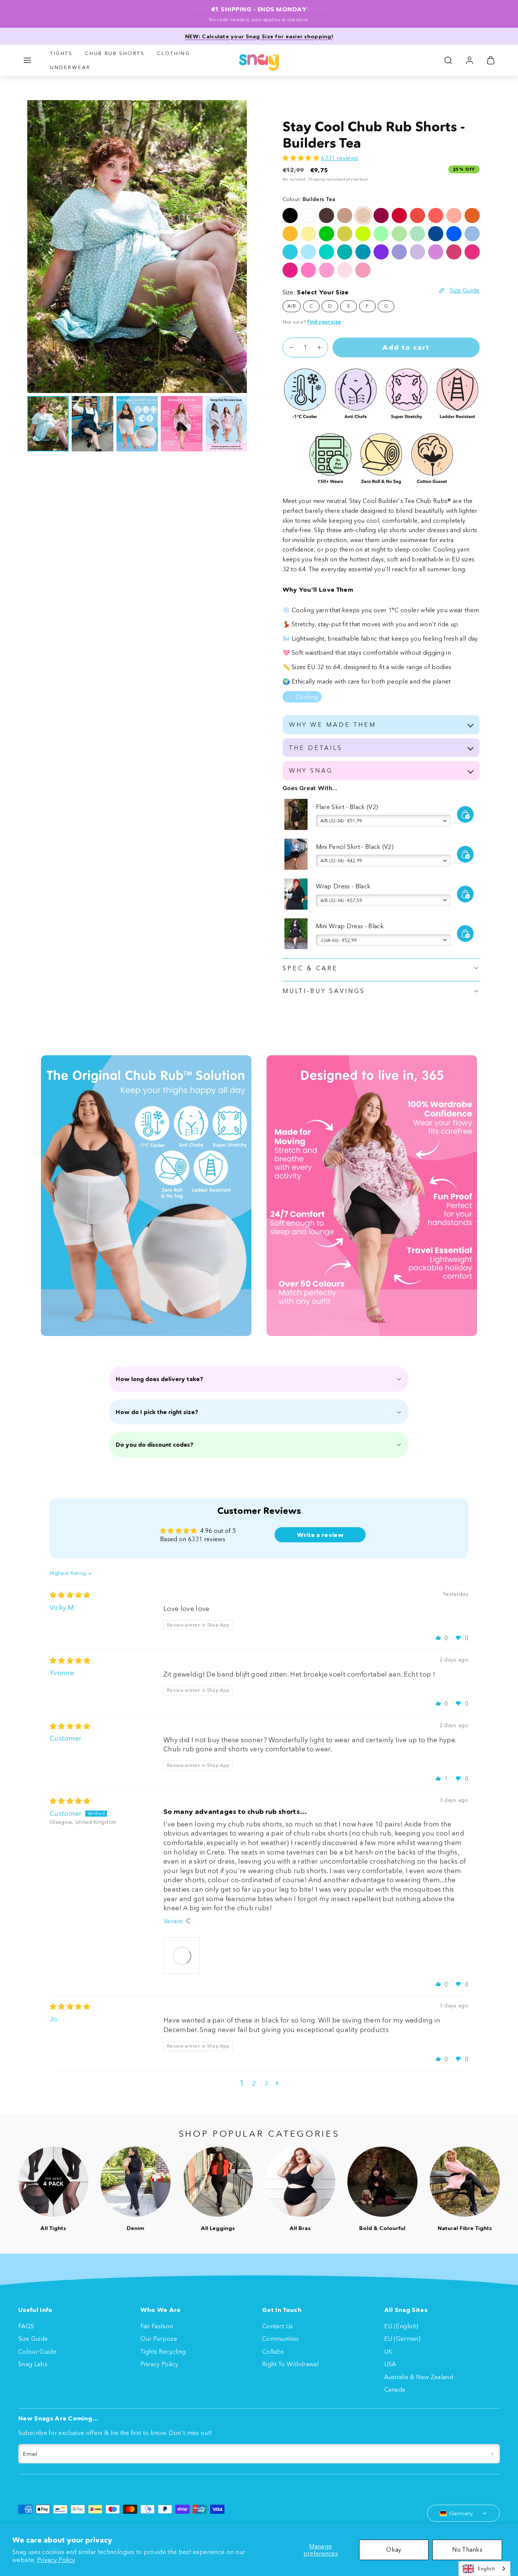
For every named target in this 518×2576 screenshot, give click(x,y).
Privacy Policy (56, 2560)
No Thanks (467, 2549)
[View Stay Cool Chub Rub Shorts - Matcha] (399, 234)
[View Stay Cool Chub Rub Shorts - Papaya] (472, 215)
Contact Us (277, 2326)
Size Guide (33, 2339)
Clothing (174, 53)
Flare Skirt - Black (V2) (347, 807)
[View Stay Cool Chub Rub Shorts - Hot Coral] (418, 215)
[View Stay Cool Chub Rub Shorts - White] (308, 215)
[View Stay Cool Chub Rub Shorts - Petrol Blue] (363, 252)
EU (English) (401, 2326)
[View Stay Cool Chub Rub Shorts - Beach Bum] (345, 252)
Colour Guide (37, 2351)
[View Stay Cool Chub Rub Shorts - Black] (290, 215)
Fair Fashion (157, 2326)
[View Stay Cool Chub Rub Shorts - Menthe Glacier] (308, 252)
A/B (292, 306)
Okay (394, 2549)
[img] (70, 1595)
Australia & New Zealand (419, 2377)
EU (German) (403, 2339)
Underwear (70, 67)
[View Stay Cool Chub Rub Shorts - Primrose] (308, 234)
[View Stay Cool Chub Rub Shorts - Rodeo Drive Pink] (363, 270)
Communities (281, 2339)
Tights (61, 53)
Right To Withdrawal (290, 2364)
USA (390, 2364)
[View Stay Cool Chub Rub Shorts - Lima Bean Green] (345, 234)
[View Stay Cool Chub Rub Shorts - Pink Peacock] (290, 270)
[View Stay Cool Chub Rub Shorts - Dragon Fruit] (326, 270)
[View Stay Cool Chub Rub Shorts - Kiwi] (363, 234)
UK (388, 2351)
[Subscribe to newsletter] (492, 2454)
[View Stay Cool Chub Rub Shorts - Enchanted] (381, 252)
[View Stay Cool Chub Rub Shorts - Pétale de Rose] (345, 270)
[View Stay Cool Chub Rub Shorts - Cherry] (381, 215)
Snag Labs (33, 2364)
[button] (27, 60)
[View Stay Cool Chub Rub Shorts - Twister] (381, 234)
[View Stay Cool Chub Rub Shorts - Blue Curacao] (290, 252)
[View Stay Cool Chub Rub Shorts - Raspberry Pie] (454, 252)
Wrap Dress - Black (343, 886)
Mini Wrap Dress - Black (350, 926)
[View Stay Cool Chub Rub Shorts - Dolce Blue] (436, 234)
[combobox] (484, 2569)
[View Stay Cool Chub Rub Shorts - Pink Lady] (308, 270)
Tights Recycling (163, 2351)
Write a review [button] (320, 1535)
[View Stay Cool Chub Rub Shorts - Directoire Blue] (454, 234)
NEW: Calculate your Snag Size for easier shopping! (259, 36)
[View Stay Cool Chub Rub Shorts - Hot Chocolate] (326, 215)
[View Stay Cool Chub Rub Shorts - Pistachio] (418, 234)
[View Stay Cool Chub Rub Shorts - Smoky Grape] (436, 252)
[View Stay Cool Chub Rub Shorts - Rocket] (326, 234)
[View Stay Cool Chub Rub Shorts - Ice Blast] (472, 234)
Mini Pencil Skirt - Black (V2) (355, 847)
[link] (469, 60)
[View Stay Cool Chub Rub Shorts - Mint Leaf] (326, 252)
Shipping (317, 179)
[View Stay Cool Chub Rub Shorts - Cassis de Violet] (418, 252)
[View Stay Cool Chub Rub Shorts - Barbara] (472, 252)
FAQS (26, 2326)
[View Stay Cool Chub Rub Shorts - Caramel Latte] (345, 215)
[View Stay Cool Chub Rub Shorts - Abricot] (454, 215)
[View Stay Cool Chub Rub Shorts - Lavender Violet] (399, 252)
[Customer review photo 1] (182, 1955)
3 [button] (266, 2083)
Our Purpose (159, 2339)
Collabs (273, 2351)
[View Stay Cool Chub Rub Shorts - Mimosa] (290, 234)
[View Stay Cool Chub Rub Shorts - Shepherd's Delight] (399, 215)
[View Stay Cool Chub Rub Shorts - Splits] (436, 215)
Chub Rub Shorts (115, 53)
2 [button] (254, 2083)
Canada (395, 2389)
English (486, 2568)
